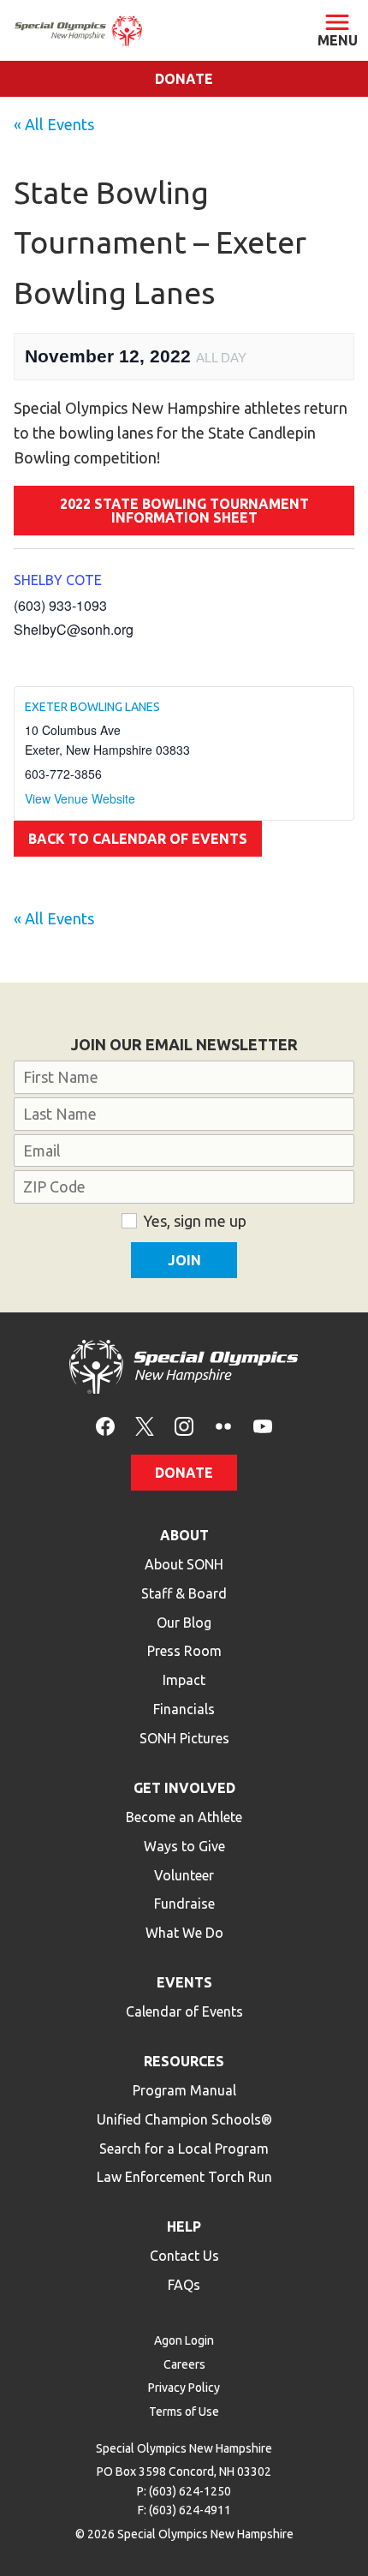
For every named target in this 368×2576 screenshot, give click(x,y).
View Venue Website (80, 798)
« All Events (54, 124)
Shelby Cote (58, 580)
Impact (184, 1680)
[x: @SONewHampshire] (145, 1425)
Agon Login (184, 2340)
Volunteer (184, 1875)
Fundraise (184, 1904)
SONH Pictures (184, 1738)
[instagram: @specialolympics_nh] (184, 1425)
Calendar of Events (184, 2011)
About (184, 1535)
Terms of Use (184, 2412)
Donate (184, 79)
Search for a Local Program (184, 2149)
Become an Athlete (184, 1817)
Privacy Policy (184, 2388)
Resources (184, 2061)
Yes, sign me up (195, 1221)
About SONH (184, 1564)
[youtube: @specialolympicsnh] (263, 1425)
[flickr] (223, 1425)
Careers (184, 2364)
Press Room (184, 1651)
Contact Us (184, 2256)
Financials (184, 1709)
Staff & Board (184, 1593)
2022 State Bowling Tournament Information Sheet (184, 511)
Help (184, 2226)
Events (184, 1982)
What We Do (184, 1933)
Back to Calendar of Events (138, 839)
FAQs (184, 2285)
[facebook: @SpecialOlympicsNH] (105, 1425)
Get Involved (184, 1788)
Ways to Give (184, 1846)
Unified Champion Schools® (184, 2119)
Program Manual (184, 2090)
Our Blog (184, 1623)
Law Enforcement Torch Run (184, 2177)
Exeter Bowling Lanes (92, 707)
